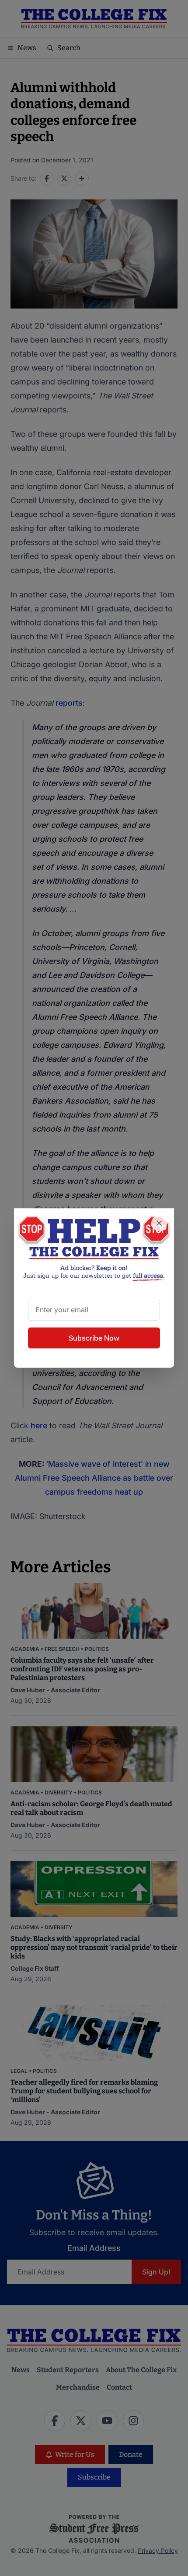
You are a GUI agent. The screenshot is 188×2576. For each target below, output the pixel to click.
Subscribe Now (94, 1338)
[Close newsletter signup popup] (159, 1223)
